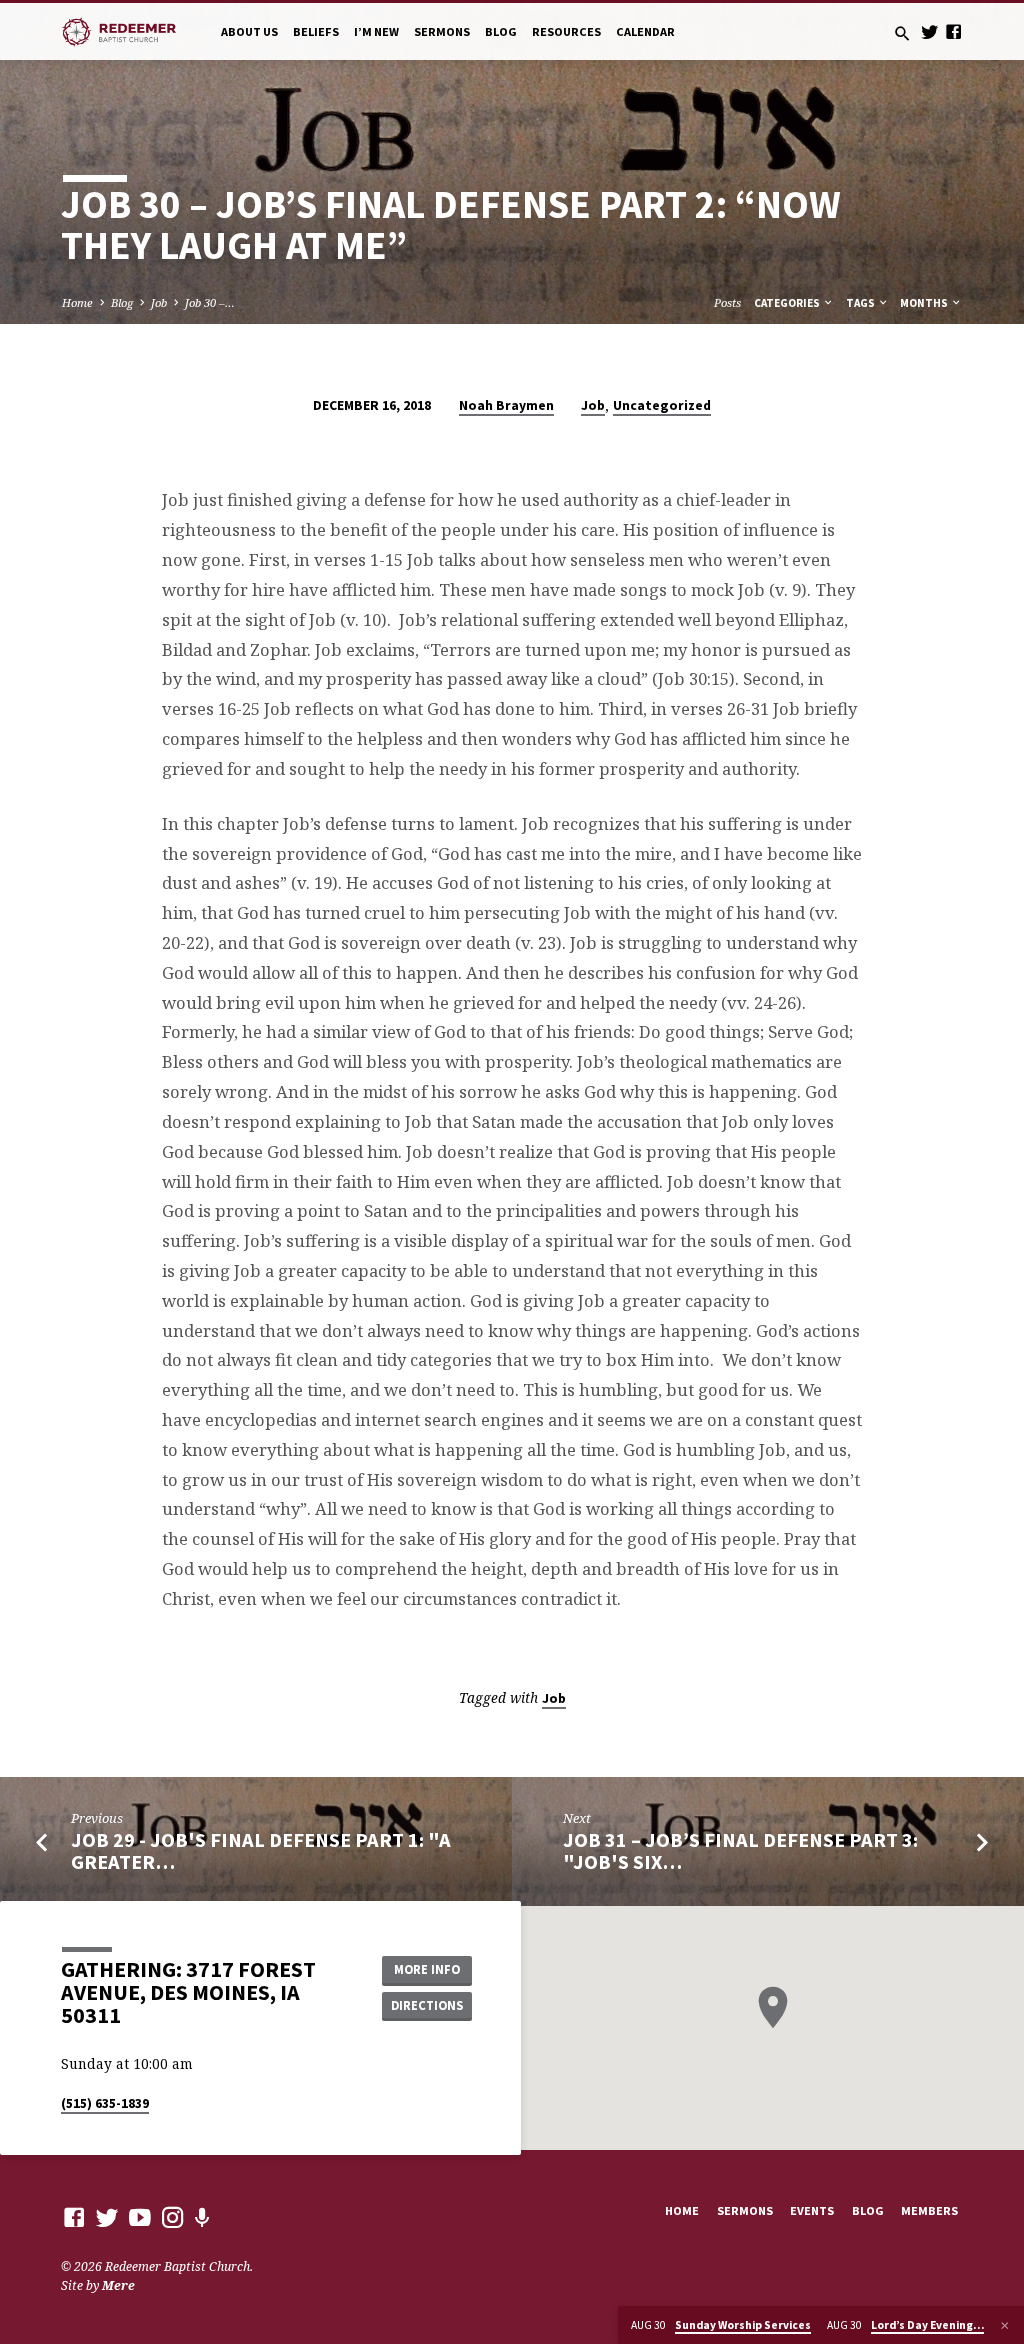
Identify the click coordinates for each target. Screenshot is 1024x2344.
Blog (501, 31)
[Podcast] (202, 2217)
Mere (118, 2285)
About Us (249, 31)
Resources (566, 31)
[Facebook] (953, 31)
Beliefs (316, 31)
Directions (427, 2005)
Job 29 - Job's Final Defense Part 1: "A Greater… (261, 1851)
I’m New (376, 31)
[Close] (1005, 2325)
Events (812, 2210)
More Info (427, 1969)
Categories (788, 303)
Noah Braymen (506, 405)
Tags (861, 303)
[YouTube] (140, 2217)
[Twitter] (929, 31)
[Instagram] (173, 2217)
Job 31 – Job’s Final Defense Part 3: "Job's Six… (740, 1851)
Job (159, 302)
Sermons (442, 31)
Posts (727, 302)
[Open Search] (902, 33)
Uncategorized (662, 405)
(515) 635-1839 (105, 2103)
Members (929, 2210)
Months (925, 303)
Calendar (645, 31)
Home (77, 302)
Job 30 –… (210, 302)
